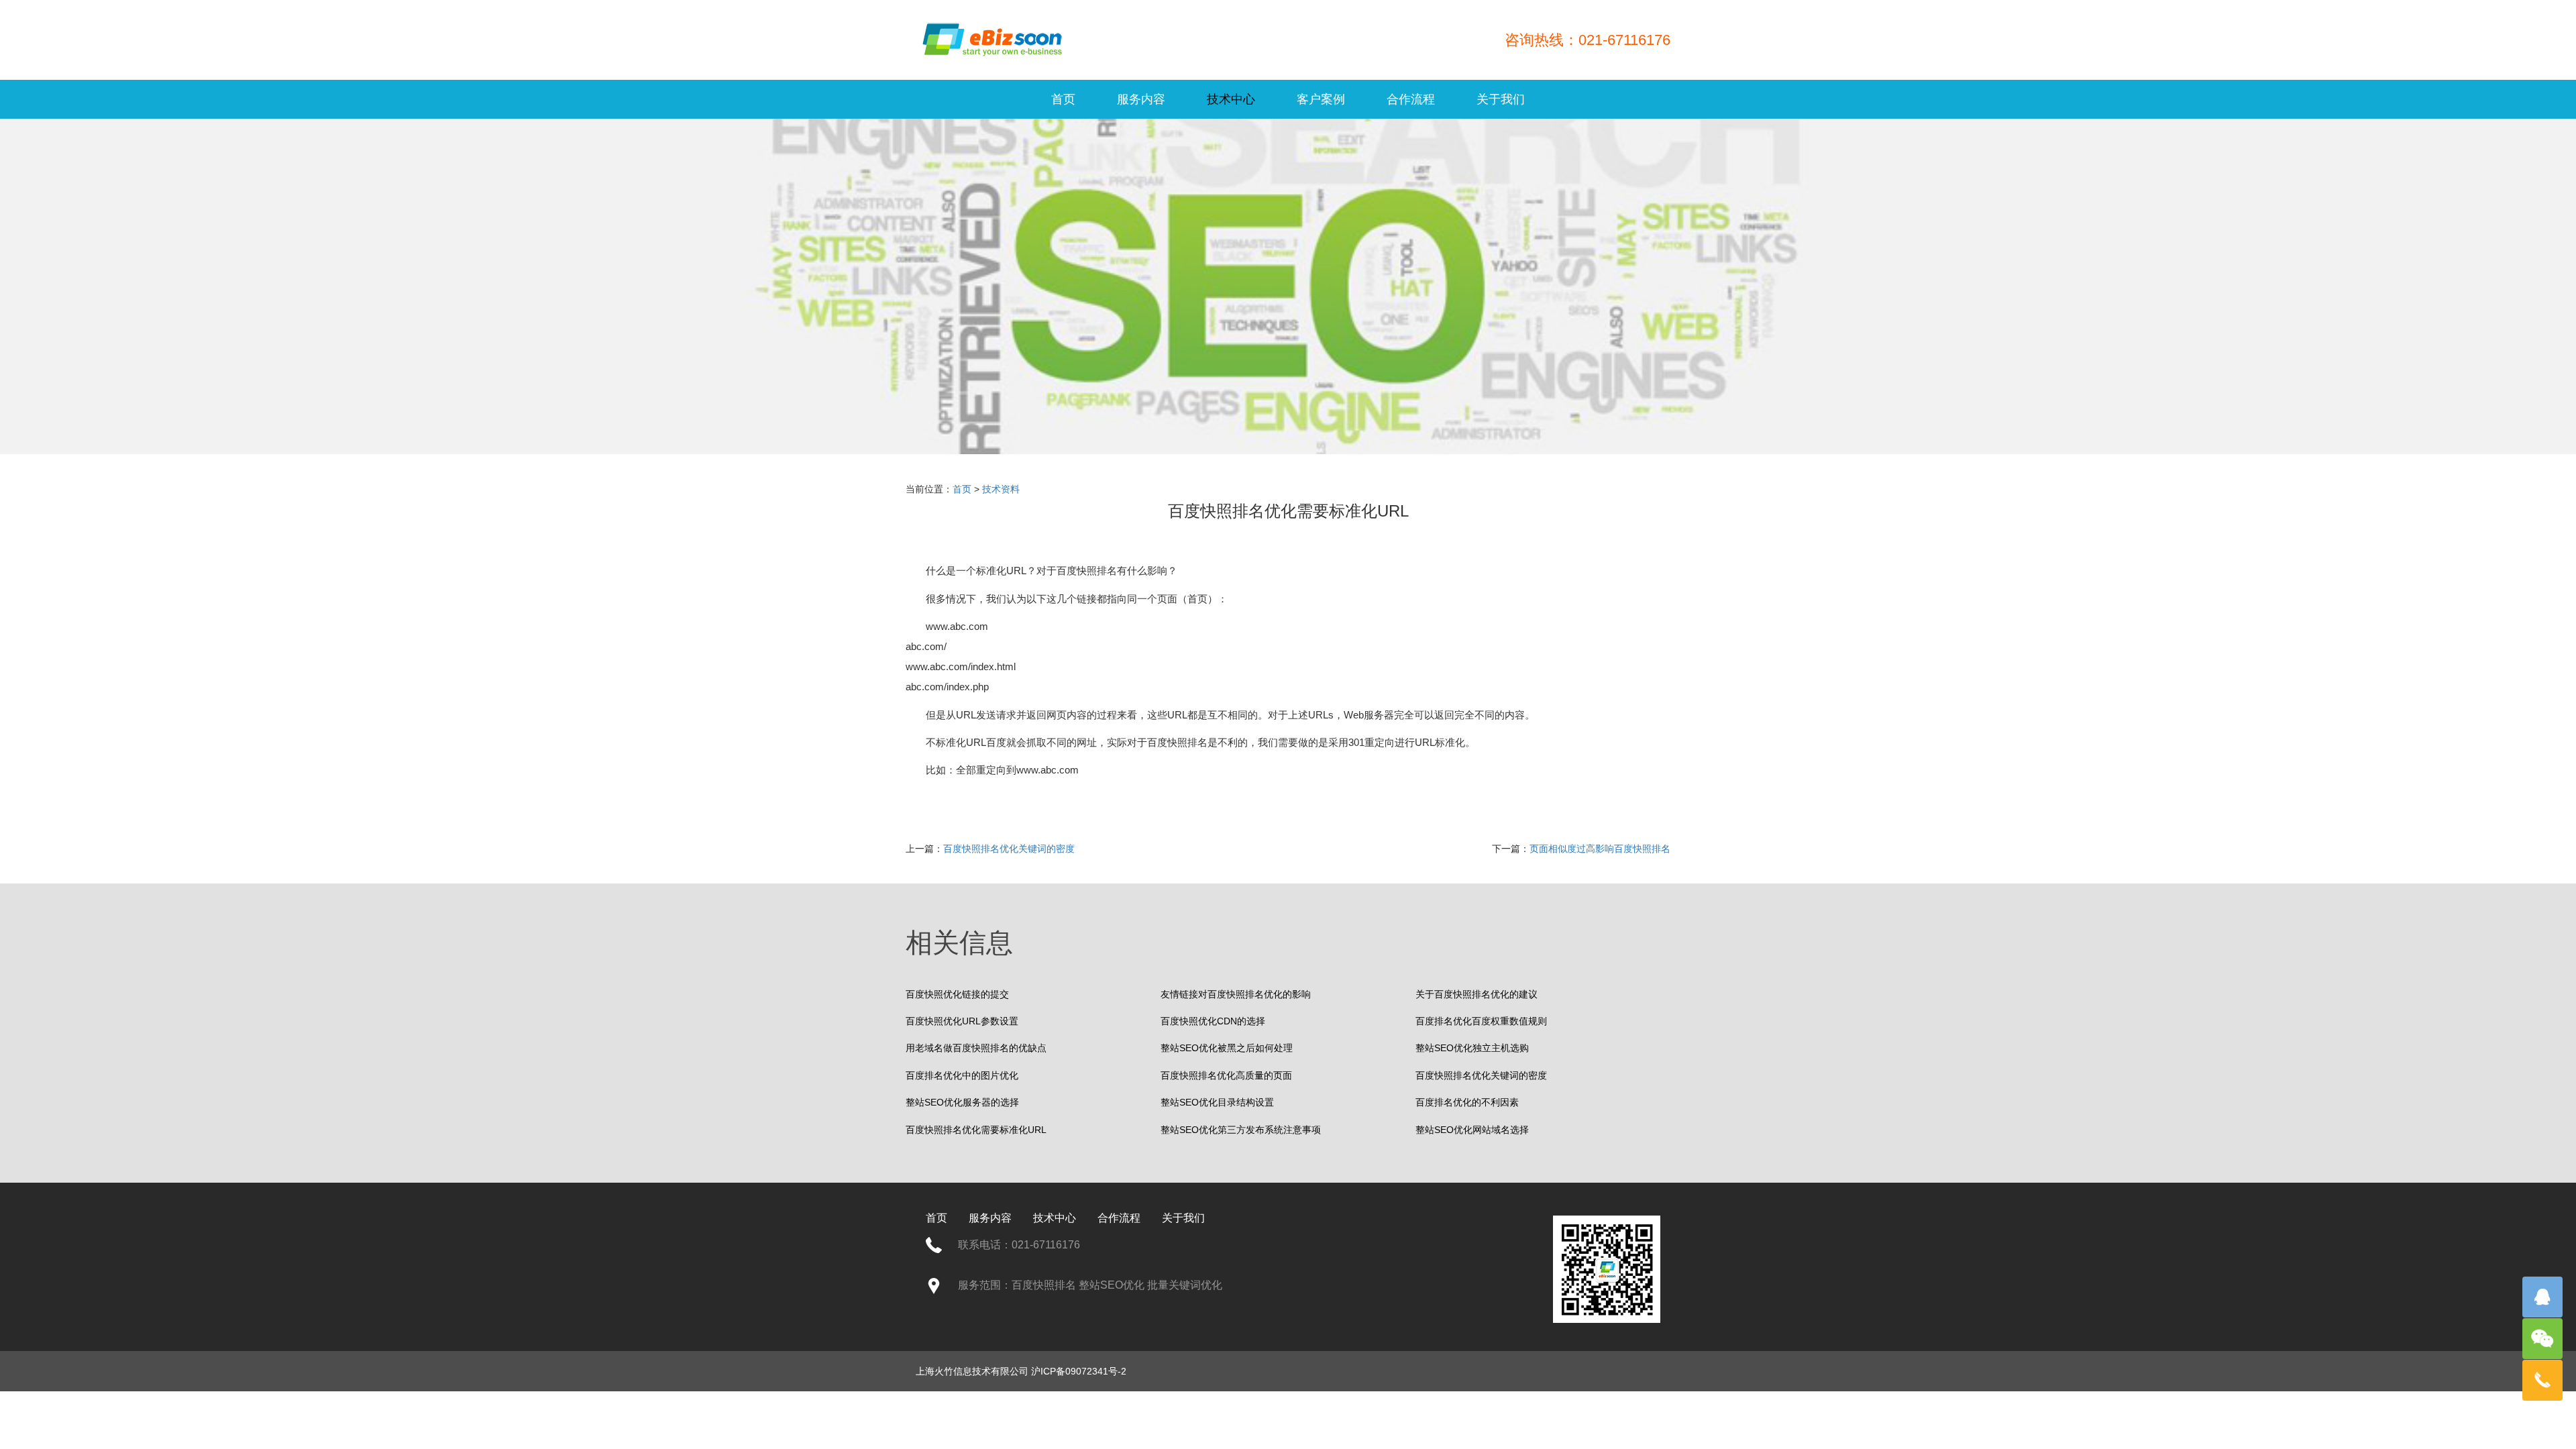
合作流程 (1411, 99)
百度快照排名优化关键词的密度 (1009, 849)
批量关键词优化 (1185, 1285)
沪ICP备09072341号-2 (1079, 1371)
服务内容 (1141, 99)
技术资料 (1001, 489)
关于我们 (1501, 99)
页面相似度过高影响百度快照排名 (1600, 849)
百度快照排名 (1087, 571)
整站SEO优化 (1112, 1285)
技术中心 (1231, 99)
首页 (1063, 99)
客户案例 (1321, 99)
